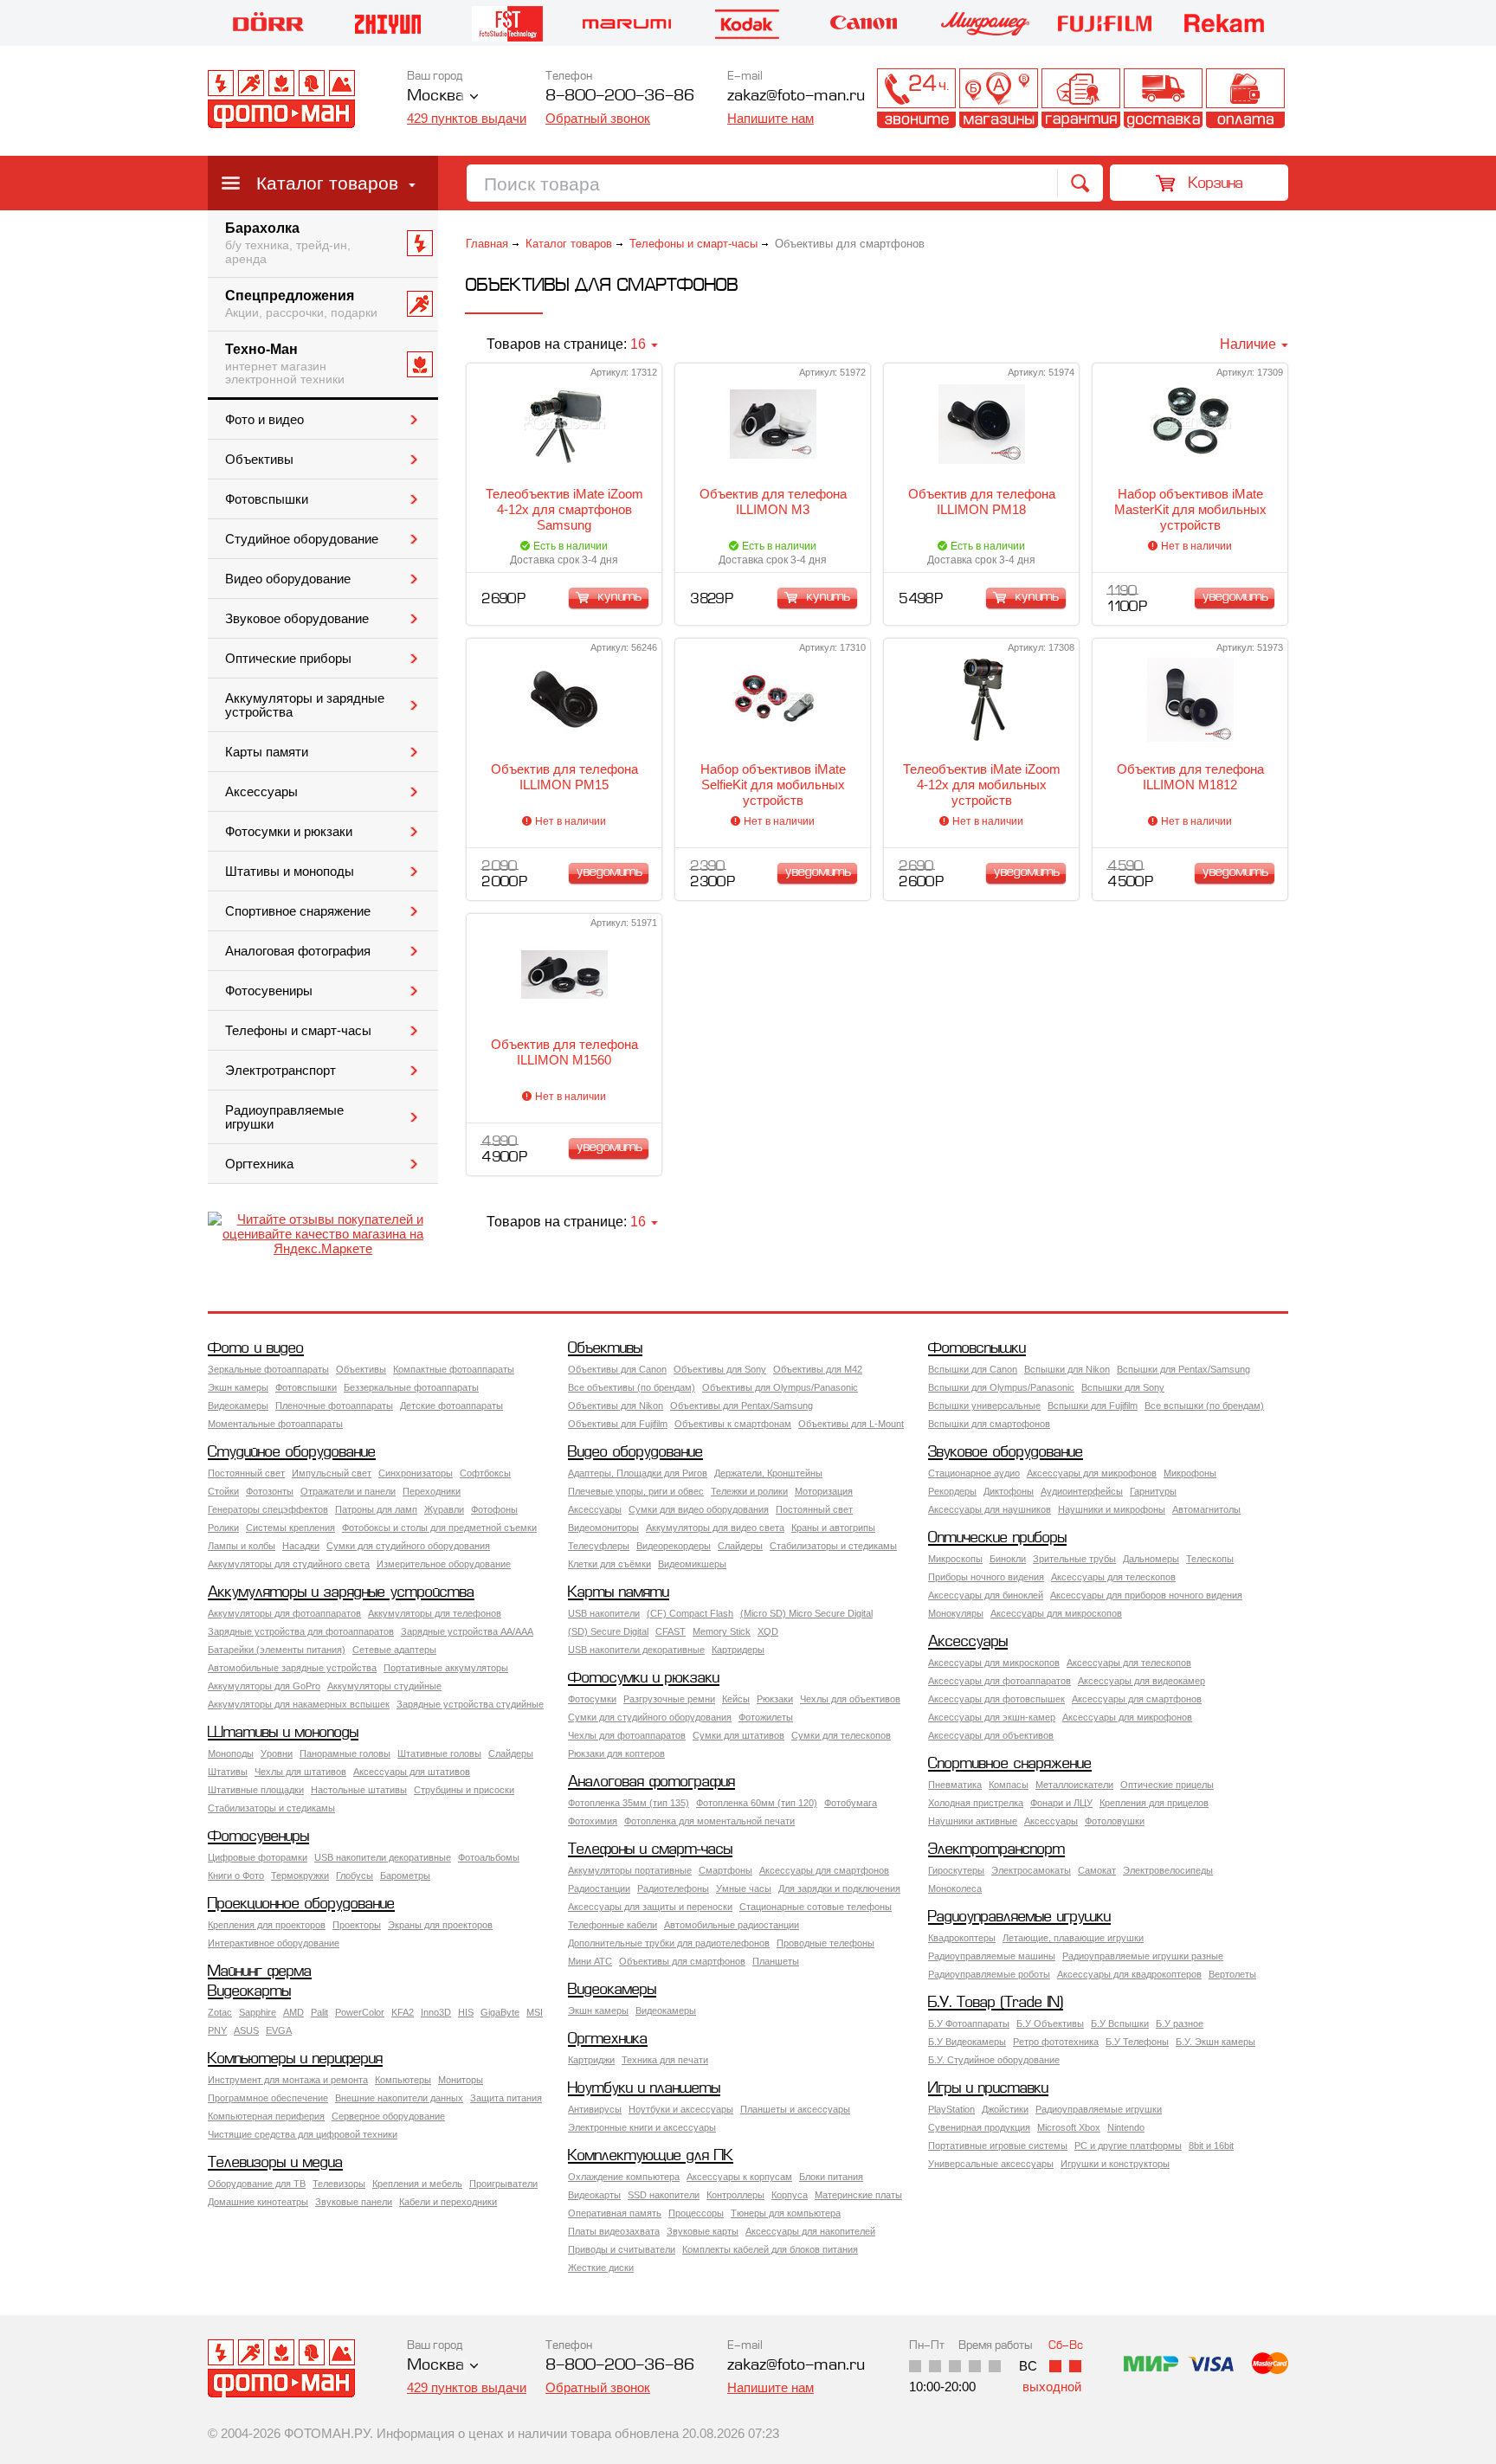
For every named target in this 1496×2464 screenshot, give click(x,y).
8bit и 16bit (1211, 2146)
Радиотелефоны (673, 1888)
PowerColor (360, 2012)
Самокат (1097, 1870)
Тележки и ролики (749, 1491)
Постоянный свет (246, 1473)
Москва (435, 97)
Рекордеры (952, 1491)
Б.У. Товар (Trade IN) (996, 2003)
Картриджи (591, 2060)
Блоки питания (831, 2177)
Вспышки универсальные (984, 1406)
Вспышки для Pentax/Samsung (1183, 1369)
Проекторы (357, 1925)
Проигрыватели (503, 2184)
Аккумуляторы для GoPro (264, 1686)
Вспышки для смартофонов (989, 1424)
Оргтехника (259, 1164)
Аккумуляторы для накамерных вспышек (299, 1704)
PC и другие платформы (1128, 2146)
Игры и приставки (988, 2089)
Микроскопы (955, 1559)
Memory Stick (722, 1631)
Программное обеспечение (268, 2098)
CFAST (671, 1631)
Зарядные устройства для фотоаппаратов (301, 1631)
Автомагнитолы (1206, 1509)
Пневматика (955, 1785)
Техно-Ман (285, 364)
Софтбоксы (485, 1473)
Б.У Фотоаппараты (969, 2023)
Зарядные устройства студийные (470, 1704)
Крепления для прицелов (1154, 1803)
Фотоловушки (1115, 1821)
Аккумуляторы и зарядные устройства (305, 705)
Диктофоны (1009, 1491)
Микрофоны (1190, 1473)
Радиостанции (599, 1888)
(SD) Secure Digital (608, 1631)
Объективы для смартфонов (682, 1961)
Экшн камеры (238, 1387)
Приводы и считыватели (622, 2249)
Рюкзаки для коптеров (616, 1753)
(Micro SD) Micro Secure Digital (806, 1613)
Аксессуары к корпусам (739, 2177)
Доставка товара (1163, 98)
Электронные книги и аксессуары (642, 2127)
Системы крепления (290, 1528)
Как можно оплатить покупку (1245, 98)
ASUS (246, 2030)
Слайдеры (740, 1546)
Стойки (223, 1491)
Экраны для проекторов (440, 1925)
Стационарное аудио (974, 1473)
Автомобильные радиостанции (732, 1925)
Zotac (220, 2012)
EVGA (279, 2030)
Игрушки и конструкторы (1115, 2164)
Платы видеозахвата (614, 2231)
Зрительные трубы (1074, 1559)
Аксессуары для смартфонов (1137, 1699)
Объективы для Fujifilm (618, 1424)
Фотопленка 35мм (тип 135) (629, 1803)
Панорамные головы (345, 1753)
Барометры (405, 1875)
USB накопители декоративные (636, 1650)
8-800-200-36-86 (620, 97)
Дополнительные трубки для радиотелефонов (669, 1943)
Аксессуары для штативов (412, 1772)
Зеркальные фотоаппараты (268, 1369)
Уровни (277, 1753)
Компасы (1009, 1785)
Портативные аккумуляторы (446, 1668)
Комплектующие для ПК (651, 2156)
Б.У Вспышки (1120, 2023)
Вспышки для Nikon (1067, 1369)
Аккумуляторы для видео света (715, 1528)
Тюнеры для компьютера (786, 2213)
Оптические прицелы (1167, 1785)
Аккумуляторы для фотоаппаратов (284, 1613)
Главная (487, 244)
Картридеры (738, 1650)
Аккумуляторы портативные (630, 1870)
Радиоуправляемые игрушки (284, 1117)
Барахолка (288, 243)
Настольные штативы (359, 1790)
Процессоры (696, 2213)
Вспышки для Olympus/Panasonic (1001, 1387)
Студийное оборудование (302, 539)
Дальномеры (1151, 1559)
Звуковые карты (703, 2231)
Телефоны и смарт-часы (298, 1031)
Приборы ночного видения (986, 1577)
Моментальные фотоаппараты (275, 1424)
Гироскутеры (956, 1870)
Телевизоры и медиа (275, 2163)
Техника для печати (665, 2060)
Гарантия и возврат (1081, 98)
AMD (293, 2012)
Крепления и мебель (417, 2184)
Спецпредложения (301, 304)
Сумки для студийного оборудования (408, 1546)
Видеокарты (249, 1992)
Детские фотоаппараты (451, 1406)
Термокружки (300, 1875)
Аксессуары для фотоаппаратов (999, 1681)
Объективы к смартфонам (733, 1424)
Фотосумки (592, 1699)
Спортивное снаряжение (298, 911)
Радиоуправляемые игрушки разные (1143, 1956)
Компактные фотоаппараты (454, 1369)
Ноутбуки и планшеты (644, 2089)
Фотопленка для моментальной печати (709, 1821)
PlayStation (951, 2109)
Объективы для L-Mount (851, 1424)
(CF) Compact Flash (690, 1613)
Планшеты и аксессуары (795, 2109)
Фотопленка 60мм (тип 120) (757, 1803)
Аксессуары (261, 792)
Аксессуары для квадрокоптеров (1129, 1974)
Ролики (223, 1528)
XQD (768, 1631)
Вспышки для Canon (973, 1369)
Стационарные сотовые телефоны (816, 1907)
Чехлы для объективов (850, 1699)
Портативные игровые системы (998, 2146)
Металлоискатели (1074, 1785)
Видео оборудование (288, 579)
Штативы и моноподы (290, 872)
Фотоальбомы (489, 1857)
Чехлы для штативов (300, 1772)
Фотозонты (270, 1491)
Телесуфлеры (599, 1546)
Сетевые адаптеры (394, 1650)
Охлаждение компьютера (624, 2177)
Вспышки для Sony (1123, 1387)
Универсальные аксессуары (991, 2164)
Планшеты (776, 1961)
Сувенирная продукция (979, 2127)
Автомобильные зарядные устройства (292, 1668)
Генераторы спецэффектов (268, 1509)
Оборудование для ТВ (257, 2184)
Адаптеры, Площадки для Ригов (638, 1473)
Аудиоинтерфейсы (1082, 1491)
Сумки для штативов (738, 1735)
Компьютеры (403, 2080)
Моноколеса (955, 1888)
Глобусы (355, 1875)
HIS (466, 2012)
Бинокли (1008, 1559)
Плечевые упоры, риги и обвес (636, 1491)
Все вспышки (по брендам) (1204, 1406)
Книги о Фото (236, 1875)
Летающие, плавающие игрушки (1073, 1938)
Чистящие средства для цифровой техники (303, 2134)
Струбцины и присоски (464, 1790)
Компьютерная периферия (266, 2116)
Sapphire (258, 2012)
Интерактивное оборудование (274, 1943)
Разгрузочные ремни (669, 1699)
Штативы (228, 1772)
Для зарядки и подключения (839, 1888)
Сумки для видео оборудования (699, 1509)
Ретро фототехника (1056, 2042)
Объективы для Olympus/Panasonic (780, 1387)
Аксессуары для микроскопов (1056, 1613)
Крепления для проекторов (267, 1925)
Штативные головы (439, 1753)
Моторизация (824, 1491)
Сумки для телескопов (841, 1735)
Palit (319, 2012)
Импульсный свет (332, 1473)
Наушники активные (973, 1821)
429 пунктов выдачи (467, 118)
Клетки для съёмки (609, 1564)
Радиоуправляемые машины (992, 1956)
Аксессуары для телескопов (1113, 1577)
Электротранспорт (280, 1071)
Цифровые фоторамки (258, 1857)
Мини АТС (590, 1961)
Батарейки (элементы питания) (277, 1650)
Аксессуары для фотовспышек (996, 1699)
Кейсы (736, 1699)
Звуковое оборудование (297, 619)
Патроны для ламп (376, 1509)
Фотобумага (851, 1803)
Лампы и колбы (242, 1546)
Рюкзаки (775, 1699)
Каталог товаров (327, 183)
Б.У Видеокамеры (967, 2042)
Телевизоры (339, 2184)
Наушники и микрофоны (1112, 1509)
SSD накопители (664, 2195)
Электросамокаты (1031, 1870)
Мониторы (461, 2080)
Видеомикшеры (692, 1564)
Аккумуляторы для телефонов (435, 1613)
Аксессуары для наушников (990, 1509)
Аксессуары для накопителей (810, 2231)
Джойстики (1005, 2109)
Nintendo (1126, 2127)
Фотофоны (494, 1509)
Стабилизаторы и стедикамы (833, 1546)
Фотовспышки (267, 499)
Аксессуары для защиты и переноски (650, 1907)
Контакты (916, 98)
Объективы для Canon (617, 1369)
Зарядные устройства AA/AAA (467, 1631)
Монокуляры (956, 1613)
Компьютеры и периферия (295, 2059)
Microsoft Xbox (1069, 2127)
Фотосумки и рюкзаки (289, 832)
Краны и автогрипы (833, 1528)
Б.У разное (1180, 2023)
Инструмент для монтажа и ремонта (288, 2080)
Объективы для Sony (720, 1369)
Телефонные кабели (613, 1925)
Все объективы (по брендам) (632, 1387)
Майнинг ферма (260, 1972)
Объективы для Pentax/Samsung (742, 1406)
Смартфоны (725, 1870)
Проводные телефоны (825, 1943)
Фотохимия (593, 1821)
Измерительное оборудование (444, 1564)
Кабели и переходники (448, 2202)
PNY (217, 2030)
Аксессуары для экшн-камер (992, 1717)
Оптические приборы (288, 659)
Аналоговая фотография (298, 951)
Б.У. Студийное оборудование (994, 2060)
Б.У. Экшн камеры (1215, 2042)
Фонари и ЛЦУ (1061, 1803)
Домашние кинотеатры (258, 2202)
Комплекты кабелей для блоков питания (770, 2249)
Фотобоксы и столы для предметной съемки (439, 1528)
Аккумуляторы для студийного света (289, 1564)
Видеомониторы (603, 1528)
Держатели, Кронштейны (768, 1473)
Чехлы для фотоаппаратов (627, 1735)
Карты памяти (267, 752)
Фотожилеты (766, 1717)
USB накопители (604, 1613)
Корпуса (790, 2195)
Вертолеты (1232, 1974)
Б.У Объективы (1050, 2023)
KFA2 (403, 2012)
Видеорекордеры (674, 1546)
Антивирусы (595, 2109)
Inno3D (436, 2012)
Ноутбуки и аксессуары (681, 2109)
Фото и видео (264, 420)
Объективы (259, 460)
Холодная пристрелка (976, 1803)
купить (620, 597)
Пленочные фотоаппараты (334, 1406)
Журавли (444, 1509)
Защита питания (506, 2098)
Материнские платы (858, 2195)
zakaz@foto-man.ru (796, 97)
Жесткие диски (601, 2268)
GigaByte (500, 2012)
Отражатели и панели (348, 1491)
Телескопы (1210, 1559)
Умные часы (744, 1888)
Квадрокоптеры (962, 1938)
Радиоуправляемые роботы (989, 1974)
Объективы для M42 (818, 1369)
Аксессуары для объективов (991, 1735)
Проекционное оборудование (301, 1904)
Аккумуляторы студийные (384, 1686)
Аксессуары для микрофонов (1092, 1473)
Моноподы (231, 1753)
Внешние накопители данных (399, 2098)
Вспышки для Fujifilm (1093, 1406)
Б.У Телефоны (1137, 2042)
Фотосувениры (269, 991)
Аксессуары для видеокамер (1141, 1681)
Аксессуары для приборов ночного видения (1146, 1595)
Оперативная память (615, 2213)
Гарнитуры (1153, 1491)
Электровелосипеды (1168, 1870)
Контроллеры (735, 2195)
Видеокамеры (238, 1406)
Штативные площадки (256, 1790)
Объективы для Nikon (616, 1406)
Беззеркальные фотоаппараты (411, 1387)
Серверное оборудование (388, 2116)
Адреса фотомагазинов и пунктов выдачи (999, 98)
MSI (535, 2012)
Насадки (301, 1546)
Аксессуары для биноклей (986, 1595)
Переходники (432, 1491)
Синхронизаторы (416, 1473)
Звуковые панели (354, 2202)
